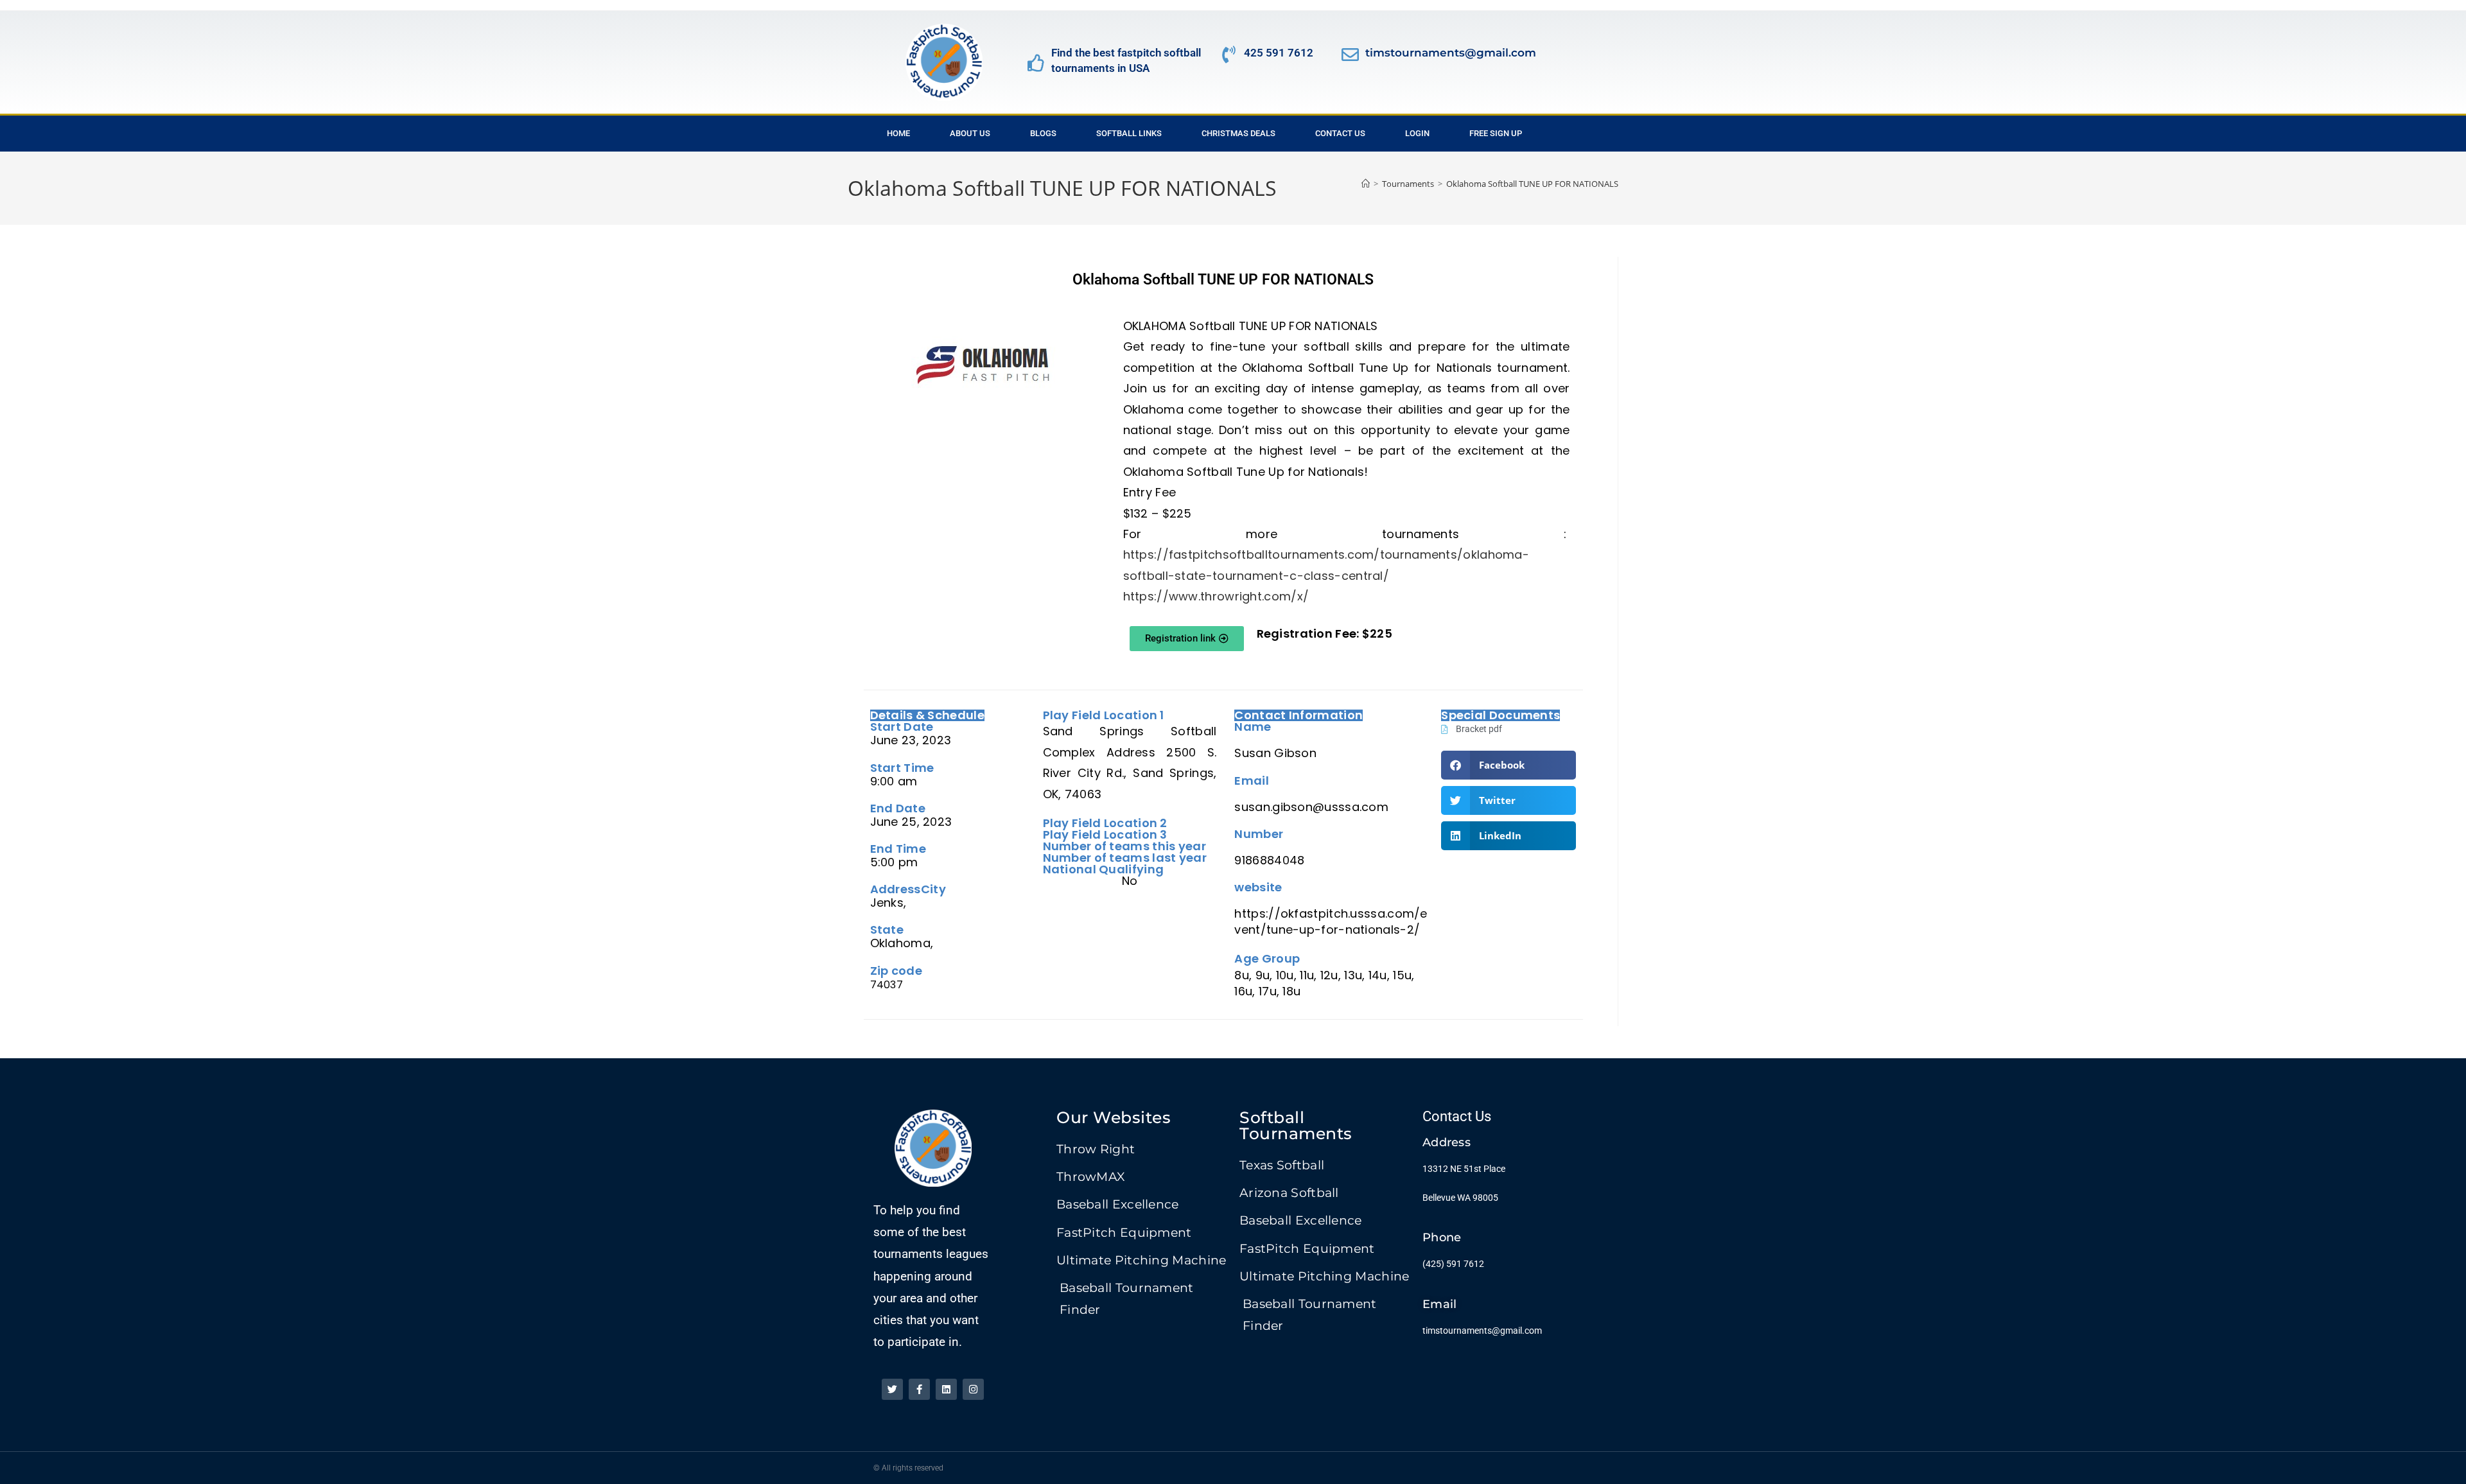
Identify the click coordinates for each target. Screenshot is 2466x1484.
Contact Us (1340, 133)
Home (898, 133)
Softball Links (1129, 133)
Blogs (1043, 133)
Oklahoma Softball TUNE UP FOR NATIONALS (1532, 184)
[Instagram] (973, 1389)
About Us (970, 133)
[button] (1508, 765)
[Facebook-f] (919, 1389)
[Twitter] (892, 1389)
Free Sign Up (1496, 133)
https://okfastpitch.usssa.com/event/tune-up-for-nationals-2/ (1331, 921)
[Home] (1366, 184)
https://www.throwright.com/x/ (1216, 596)
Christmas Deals (1238, 133)
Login (1417, 133)
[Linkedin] (946, 1389)
